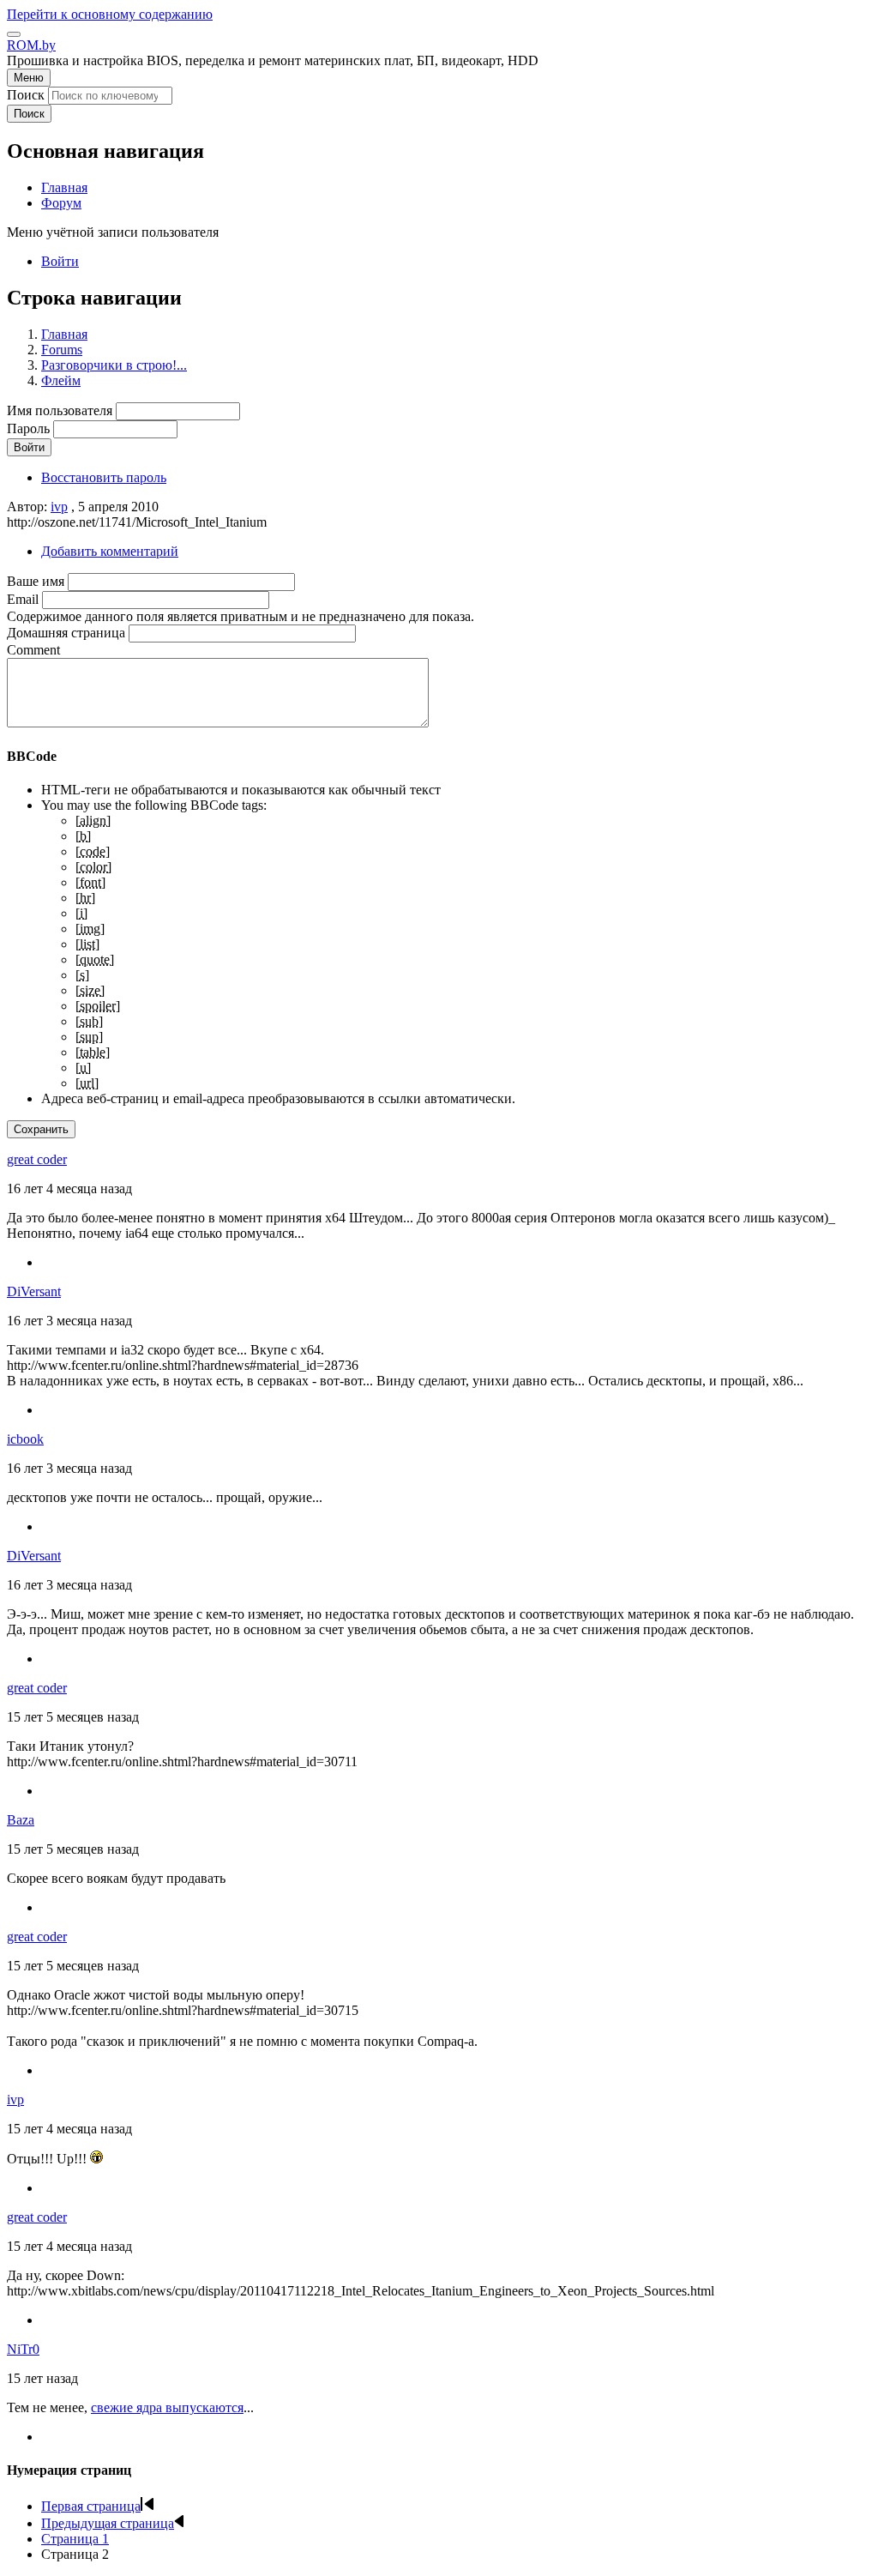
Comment (33, 650)
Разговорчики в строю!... (114, 365)
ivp (59, 507)
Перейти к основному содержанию (110, 14)
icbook (25, 1439)
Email (23, 599)
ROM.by (31, 45)
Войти (60, 261)
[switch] (14, 34)
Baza (21, 1820)
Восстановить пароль (104, 477)
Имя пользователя (60, 410)
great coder (37, 1159)
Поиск (26, 95)
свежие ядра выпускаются (167, 2407)
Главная (64, 334)
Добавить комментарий (110, 551)
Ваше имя (36, 581)
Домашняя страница (66, 633)
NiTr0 (23, 2349)
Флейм (61, 380)
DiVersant (34, 1291)
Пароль (28, 428)
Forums (62, 350)
